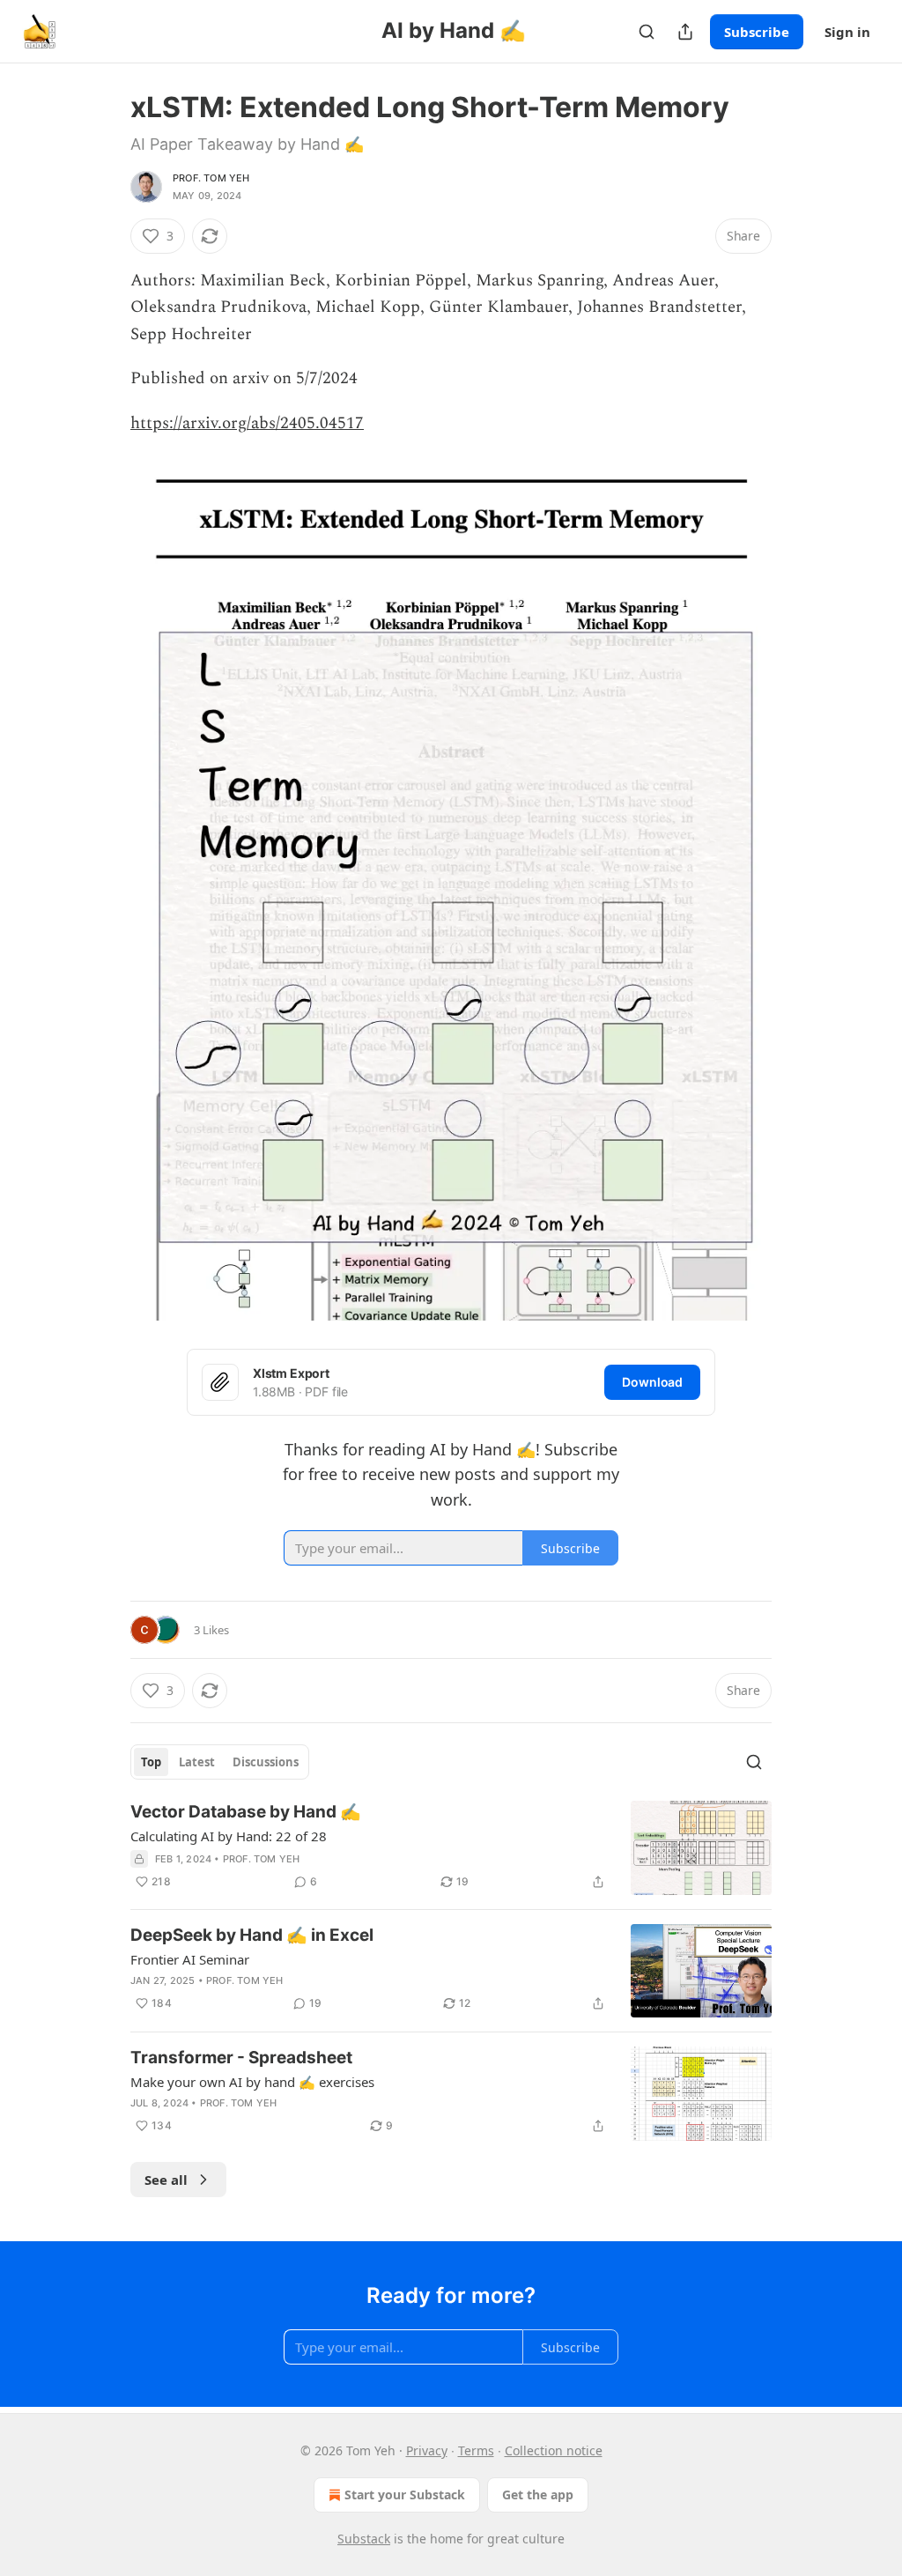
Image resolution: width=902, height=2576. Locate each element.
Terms (476, 2450)
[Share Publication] (685, 32)
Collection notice (554, 2450)
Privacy (427, 2450)
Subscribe (757, 32)
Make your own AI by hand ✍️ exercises (252, 2082)
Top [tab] (151, 1762)
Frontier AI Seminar (190, 1959)
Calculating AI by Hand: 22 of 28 (229, 1836)
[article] (451, 1848)
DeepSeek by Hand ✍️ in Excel (252, 1935)
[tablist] (220, 1762)
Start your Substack (405, 2495)
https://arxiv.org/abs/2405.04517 (247, 423)
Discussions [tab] (266, 1762)
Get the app (538, 2495)
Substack (364, 2539)
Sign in (847, 32)
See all (166, 2180)
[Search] (647, 32)
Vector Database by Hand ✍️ (246, 1812)
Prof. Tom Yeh (211, 178)
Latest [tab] (197, 1762)
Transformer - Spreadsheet (241, 2058)
